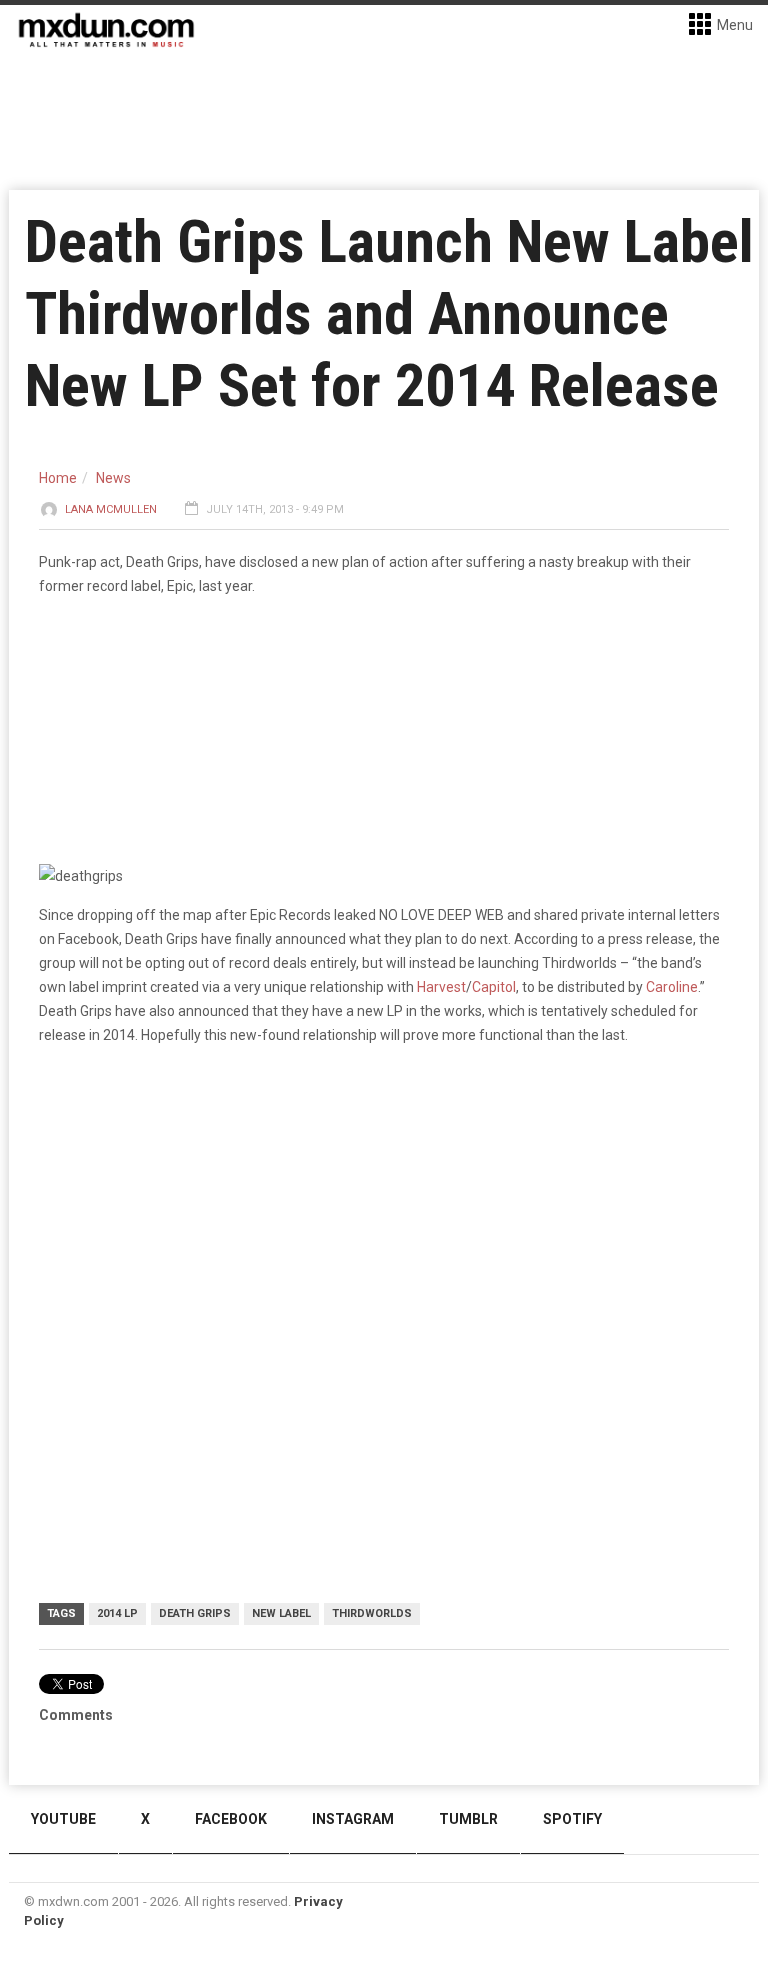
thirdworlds (372, 1613)
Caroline (670, 987)
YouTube (63, 1819)
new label (281, 1613)
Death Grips (195, 1613)
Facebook (231, 1819)
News (113, 478)
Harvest (441, 987)
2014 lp (117, 1613)
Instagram (353, 1819)
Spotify (572, 1819)
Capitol (494, 987)
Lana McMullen (111, 509)
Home (58, 478)
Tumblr (468, 1819)
